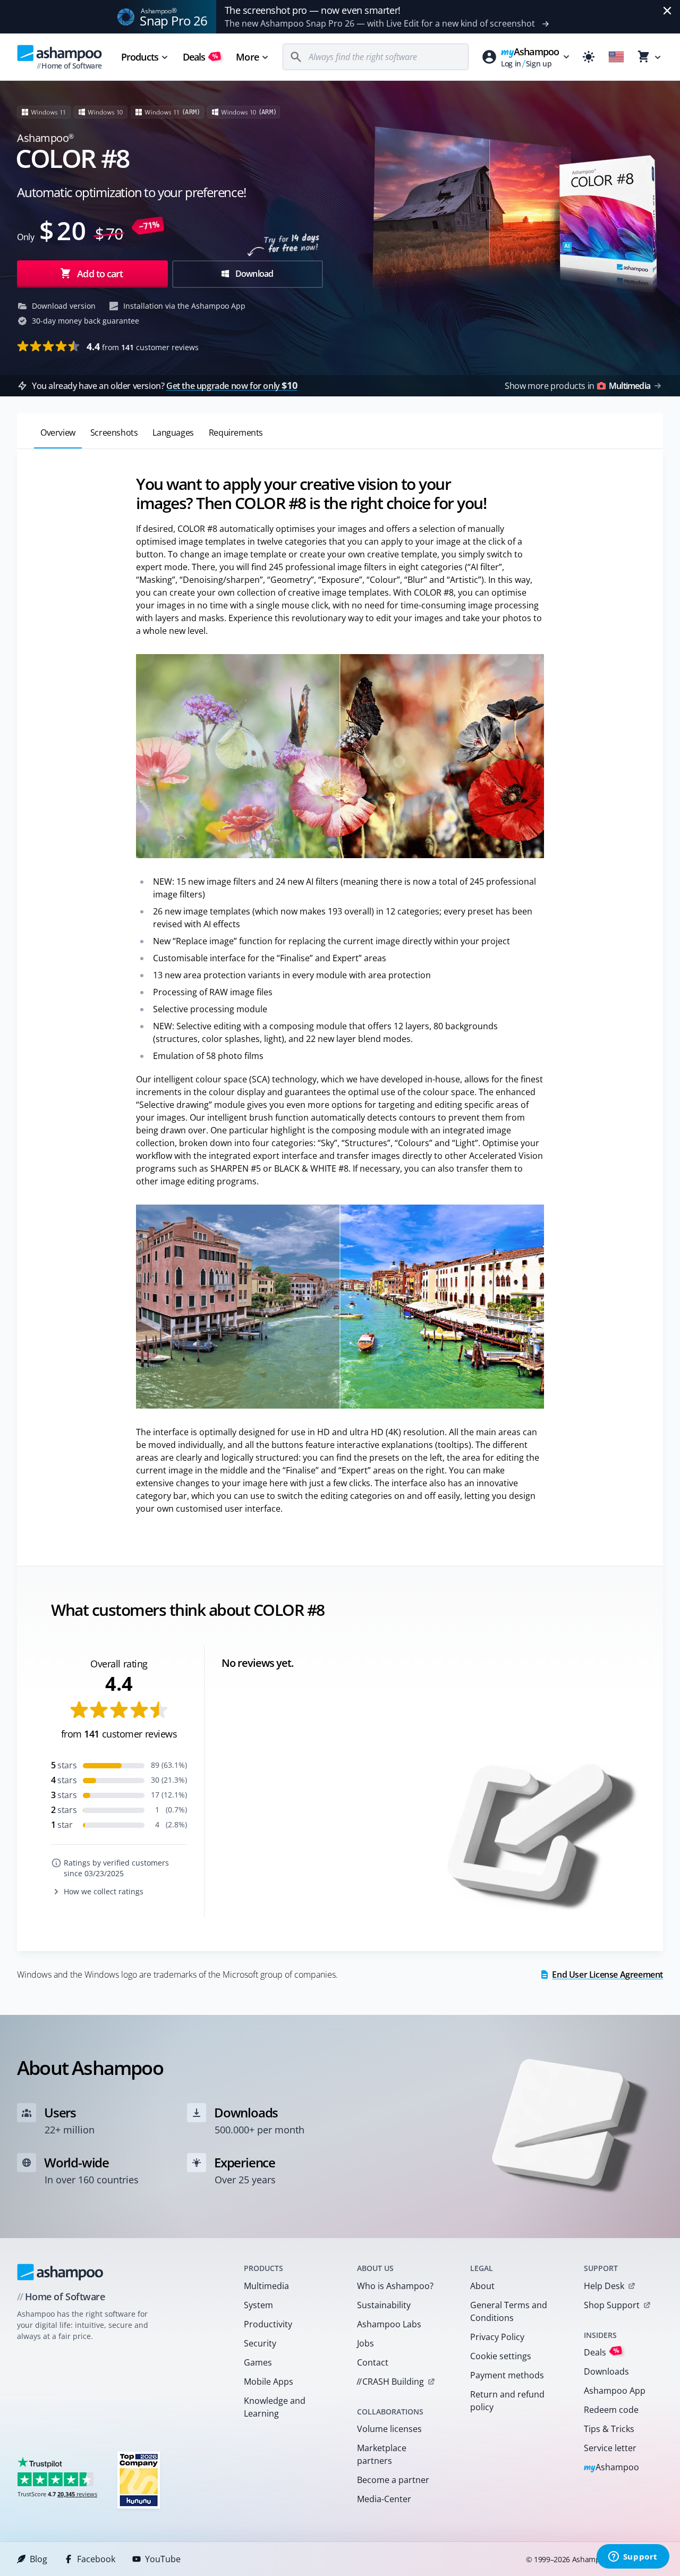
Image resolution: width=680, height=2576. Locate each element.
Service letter (610, 2448)
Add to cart (100, 274)
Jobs (365, 2343)
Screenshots (114, 433)
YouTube (163, 2559)
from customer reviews (143, 346)
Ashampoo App (615, 2391)
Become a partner (393, 2480)
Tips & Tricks (609, 2429)
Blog (39, 2559)
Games (258, 2362)
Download (254, 274)
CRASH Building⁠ (390, 2382)
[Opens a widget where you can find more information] (633, 2557)
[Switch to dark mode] (589, 57)
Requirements (236, 433)
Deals (201, 57)
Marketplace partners (382, 2454)
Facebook (96, 2559)
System (258, 2305)
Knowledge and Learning (275, 2407)
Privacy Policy (497, 2337)
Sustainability (384, 2305)
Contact (373, 2362)
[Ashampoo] (60, 2272)
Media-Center (384, 2499)
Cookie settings (501, 2356)
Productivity (268, 2324)
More (247, 57)
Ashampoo (612, 2468)
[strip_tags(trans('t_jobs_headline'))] (139, 2480)
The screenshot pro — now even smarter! (313, 10)
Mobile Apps (269, 2382)
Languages (173, 433)
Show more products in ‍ (577, 386)
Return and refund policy (507, 2401)
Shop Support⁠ (612, 2305)
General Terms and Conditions (509, 2311)
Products (140, 57)
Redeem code (611, 2410)
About (482, 2286)
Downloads (606, 2371)
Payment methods (507, 2375)
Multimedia (266, 2286)
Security (260, 2343)
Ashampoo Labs (389, 2324)
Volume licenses (389, 2429)
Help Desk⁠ (604, 2286)
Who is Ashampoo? (395, 2286)
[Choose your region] (616, 57)
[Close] (667, 11)
